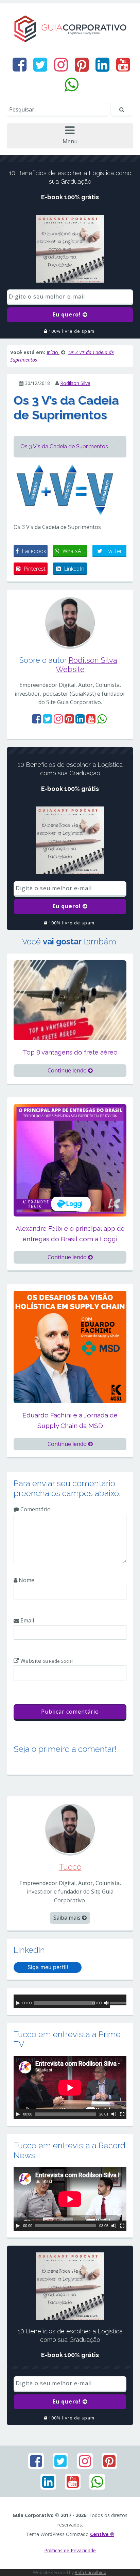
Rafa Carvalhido (91, 2572)
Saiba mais (68, 1918)
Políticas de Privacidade (70, 2550)
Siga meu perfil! (48, 1967)
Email (27, 1620)
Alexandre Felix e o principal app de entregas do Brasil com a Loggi (70, 1234)
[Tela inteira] (122, 2114)
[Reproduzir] (18, 2003)
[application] (70, 2001)
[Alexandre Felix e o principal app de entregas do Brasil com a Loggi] (70, 1160)
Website (70, 669)
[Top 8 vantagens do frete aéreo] (70, 1000)
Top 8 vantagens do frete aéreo (70, 1052)
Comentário (35, 1509)
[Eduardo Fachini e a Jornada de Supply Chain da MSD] (70, 1346)
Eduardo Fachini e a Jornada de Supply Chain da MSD (70, 1420)
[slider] (118, 2004)
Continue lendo (68, 1070)
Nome (26, 1580)
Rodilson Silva (75, 383)
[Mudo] (106, 2003)
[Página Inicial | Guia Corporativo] (70, 28)
